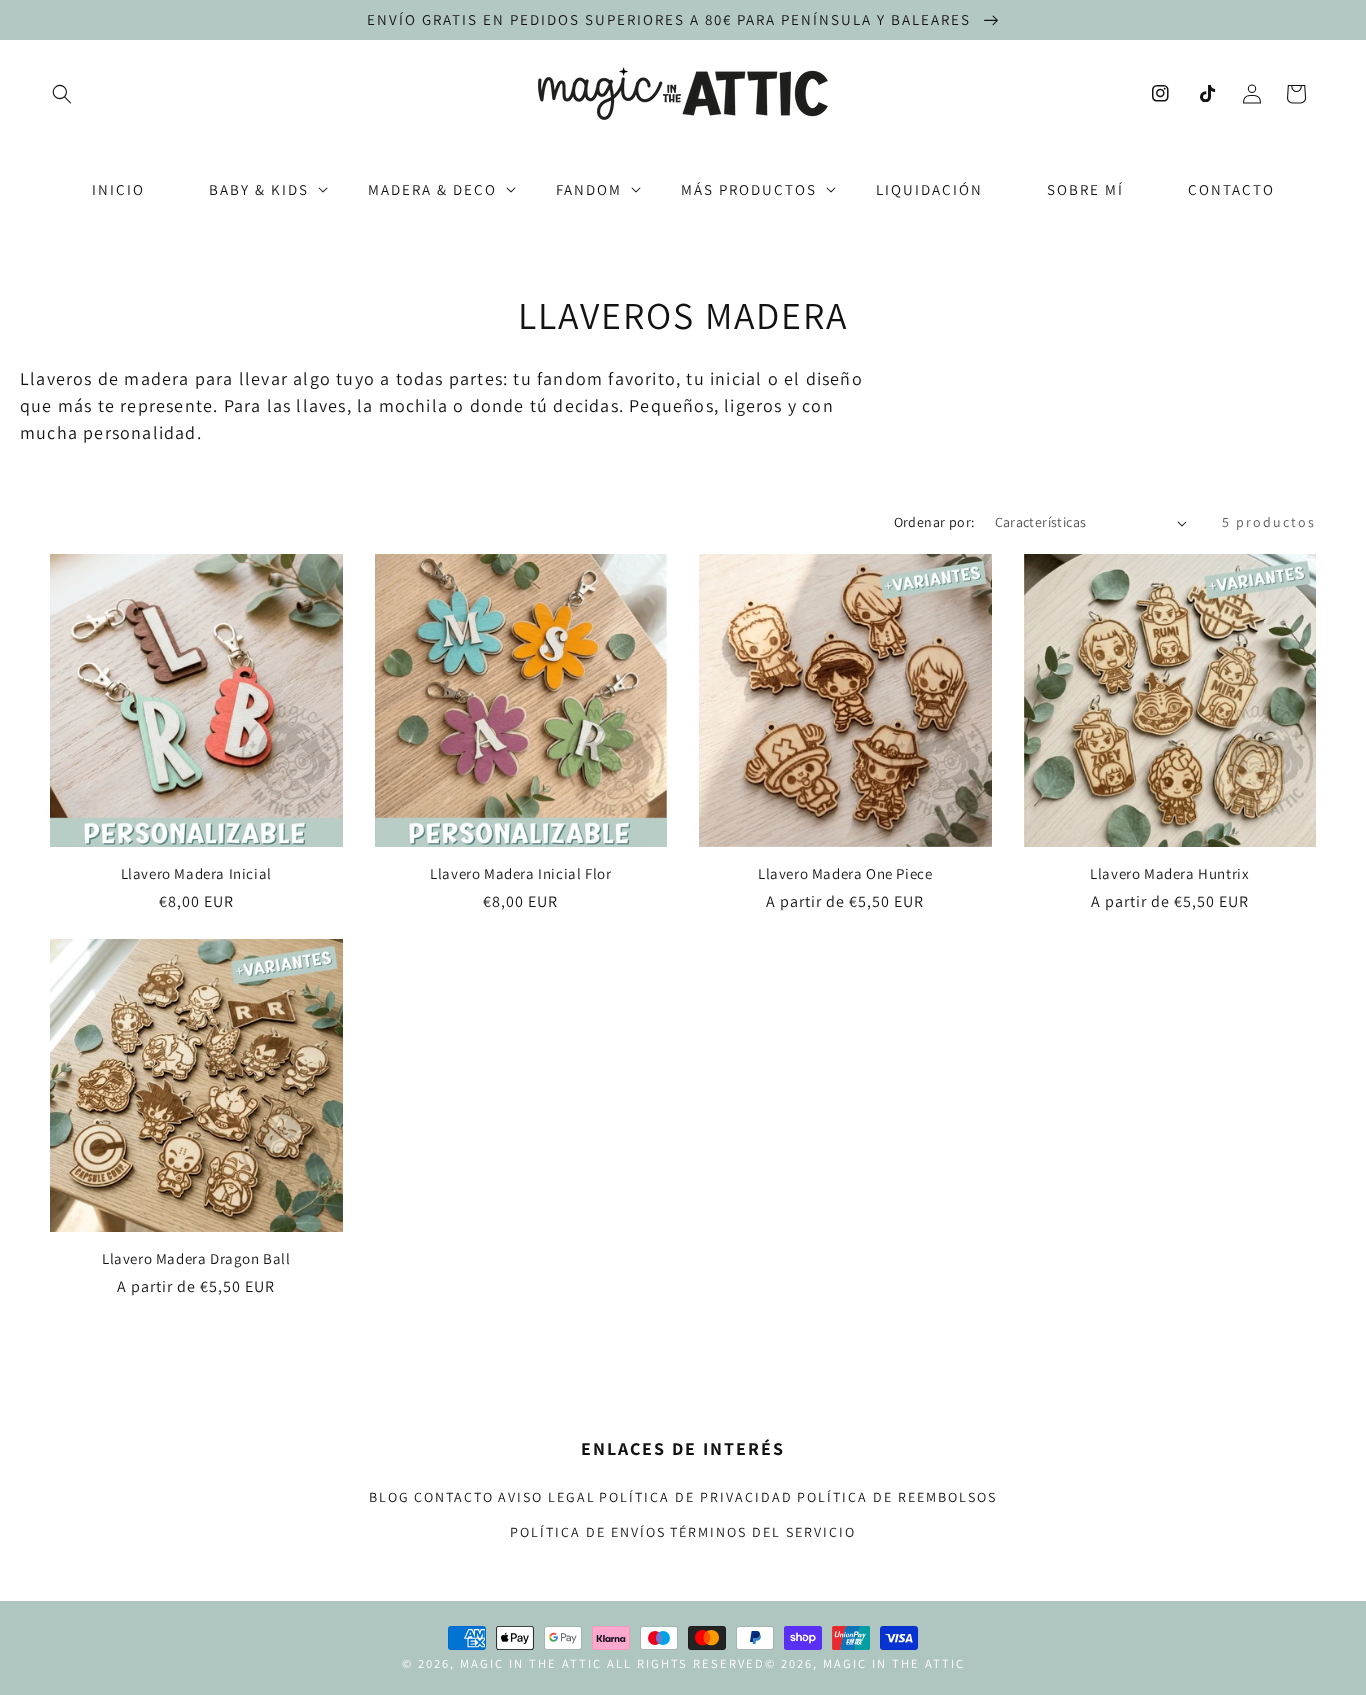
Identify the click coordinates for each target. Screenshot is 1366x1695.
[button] (62, 94)
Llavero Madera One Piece (845, 873)
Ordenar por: (934, 522)
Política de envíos (588, 1532)
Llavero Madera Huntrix (1169, 873)
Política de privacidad (696, 1497)
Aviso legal (547, 1497)
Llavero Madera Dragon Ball (196, 1258)
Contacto (454, 1497)
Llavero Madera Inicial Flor (520, 873)
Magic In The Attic (531, 1663)
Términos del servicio (763, 1532)
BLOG (389, 1497)
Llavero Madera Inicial (196, 873)
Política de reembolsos (897, 1497)
